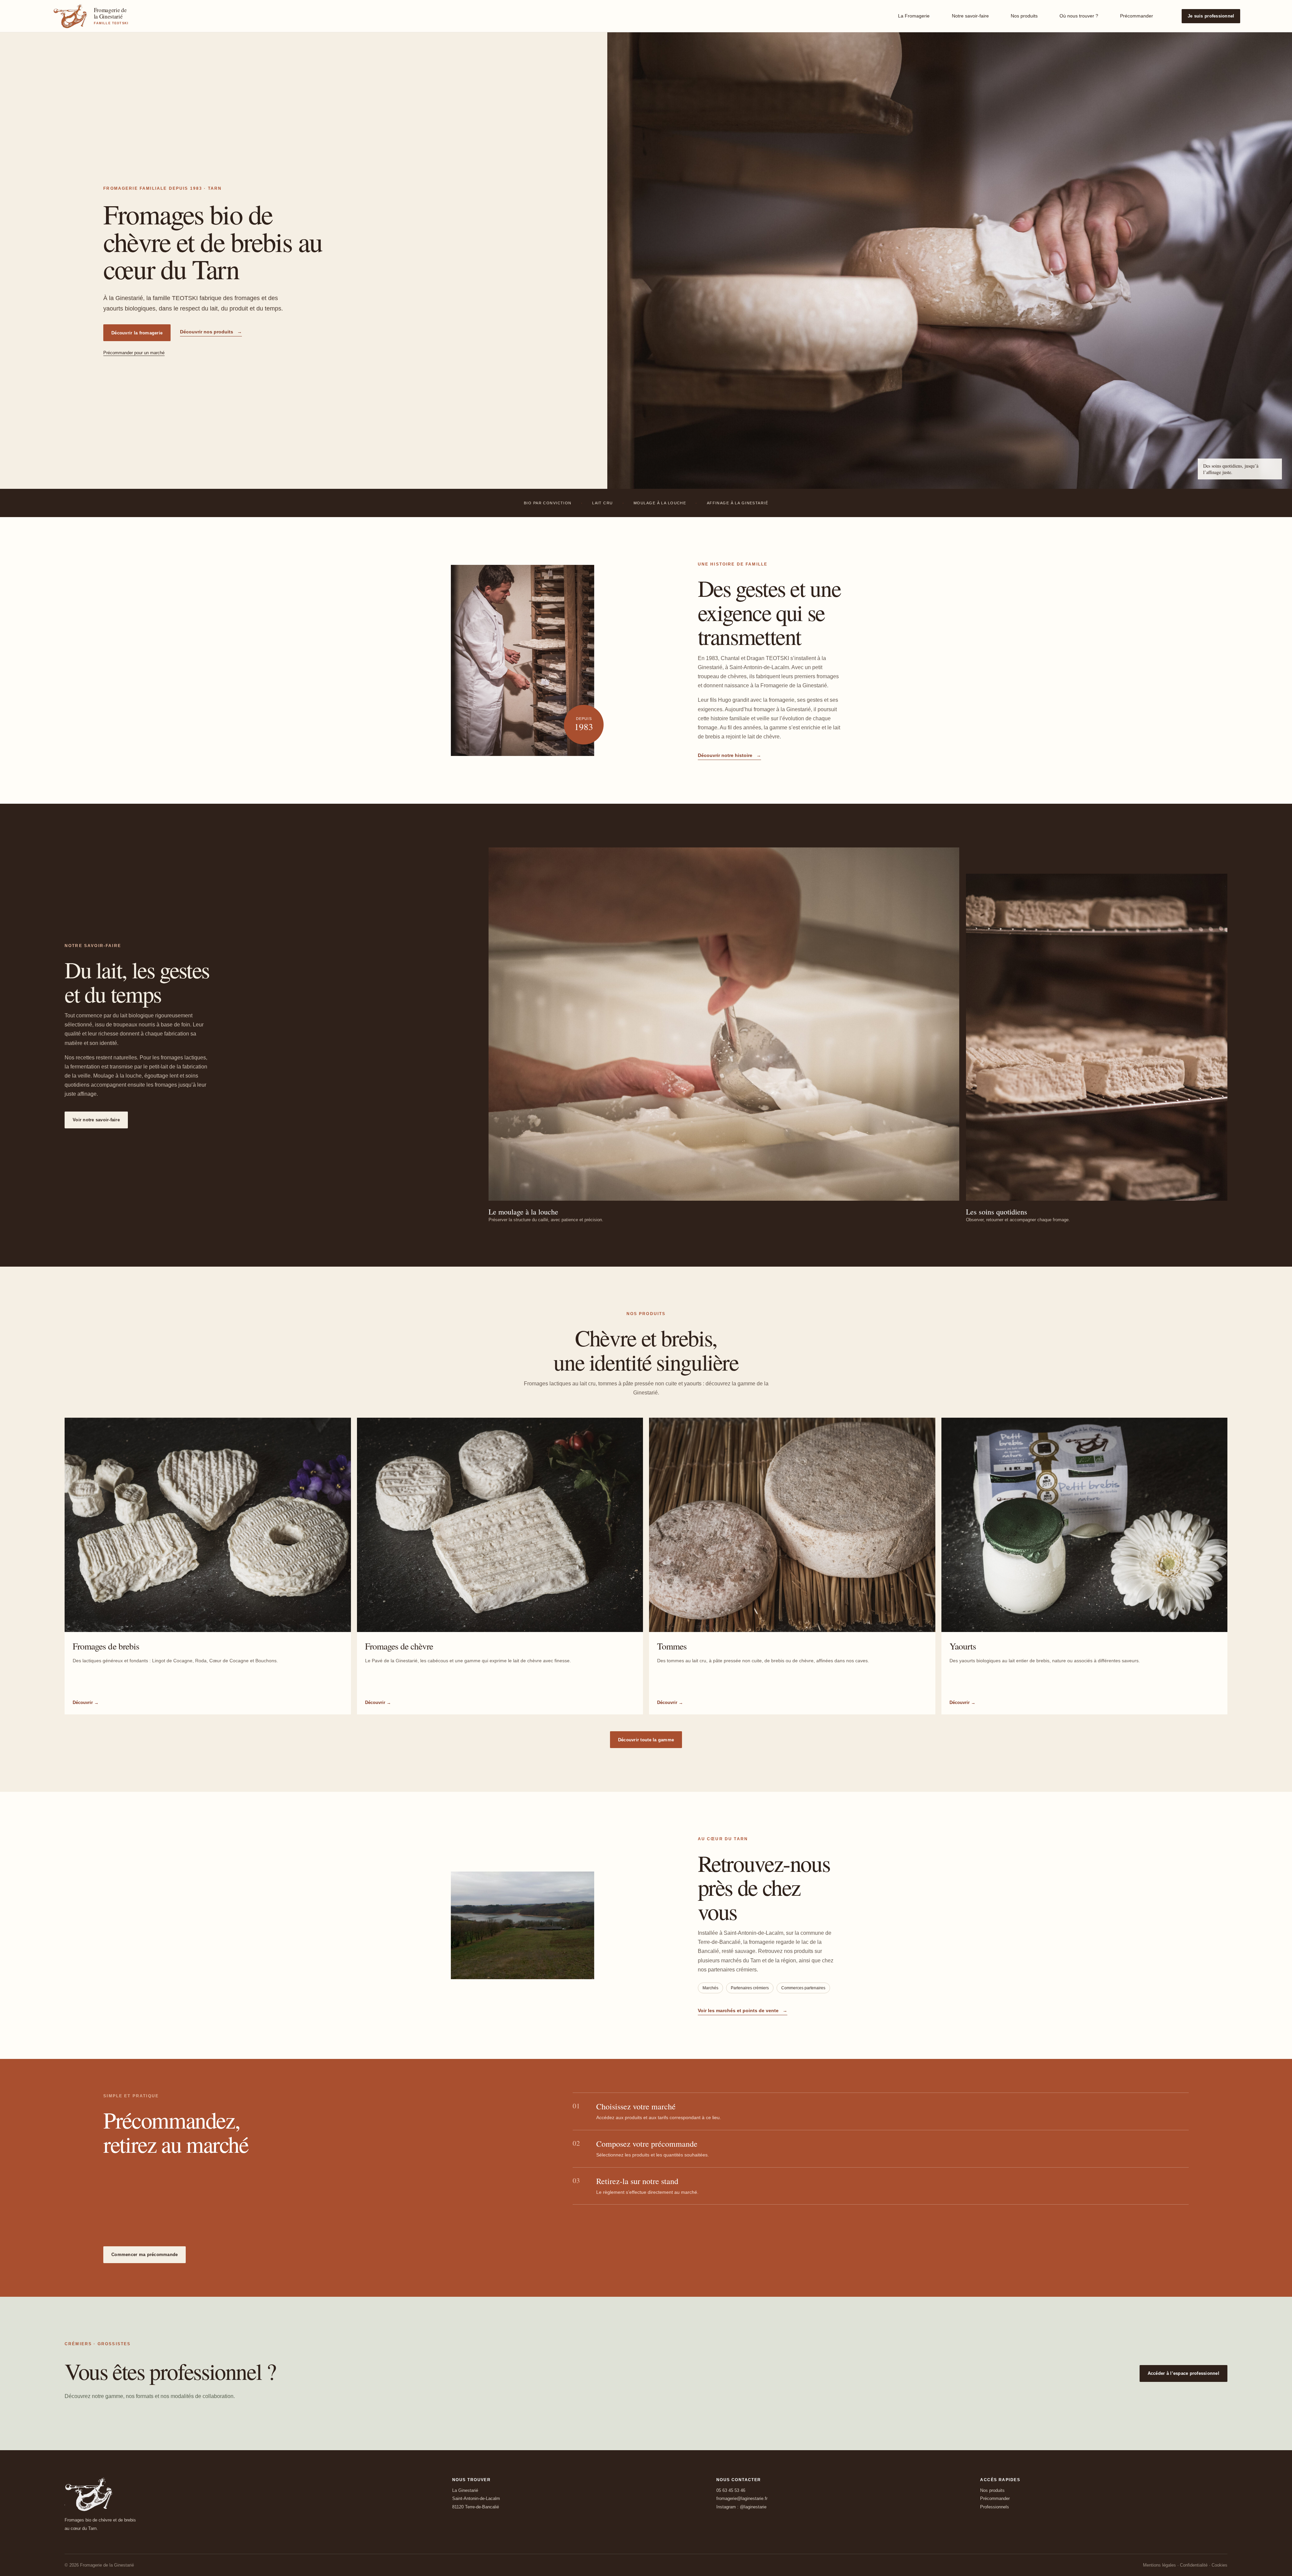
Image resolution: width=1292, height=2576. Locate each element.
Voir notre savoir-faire (96, 1120)
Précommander (1137, 16)
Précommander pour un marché (134, 353)
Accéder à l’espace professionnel (1183, 2373)
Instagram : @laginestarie (741, 2507)
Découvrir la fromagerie (137, 333)
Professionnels (995, 2507)
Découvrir (86, 1702)
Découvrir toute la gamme (646, 1740)
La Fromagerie (914, 16)
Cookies (1219, 2565)
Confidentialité (1194, 2565)
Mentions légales (1159, 2565)
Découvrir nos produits (211, 332)
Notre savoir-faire (970, 16)
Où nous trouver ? (1079, 16)
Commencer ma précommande (145, 2255)
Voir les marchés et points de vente (743, 2010)
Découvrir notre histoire (729, 755)
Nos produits (1024, 16)
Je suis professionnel (1211, 16)
